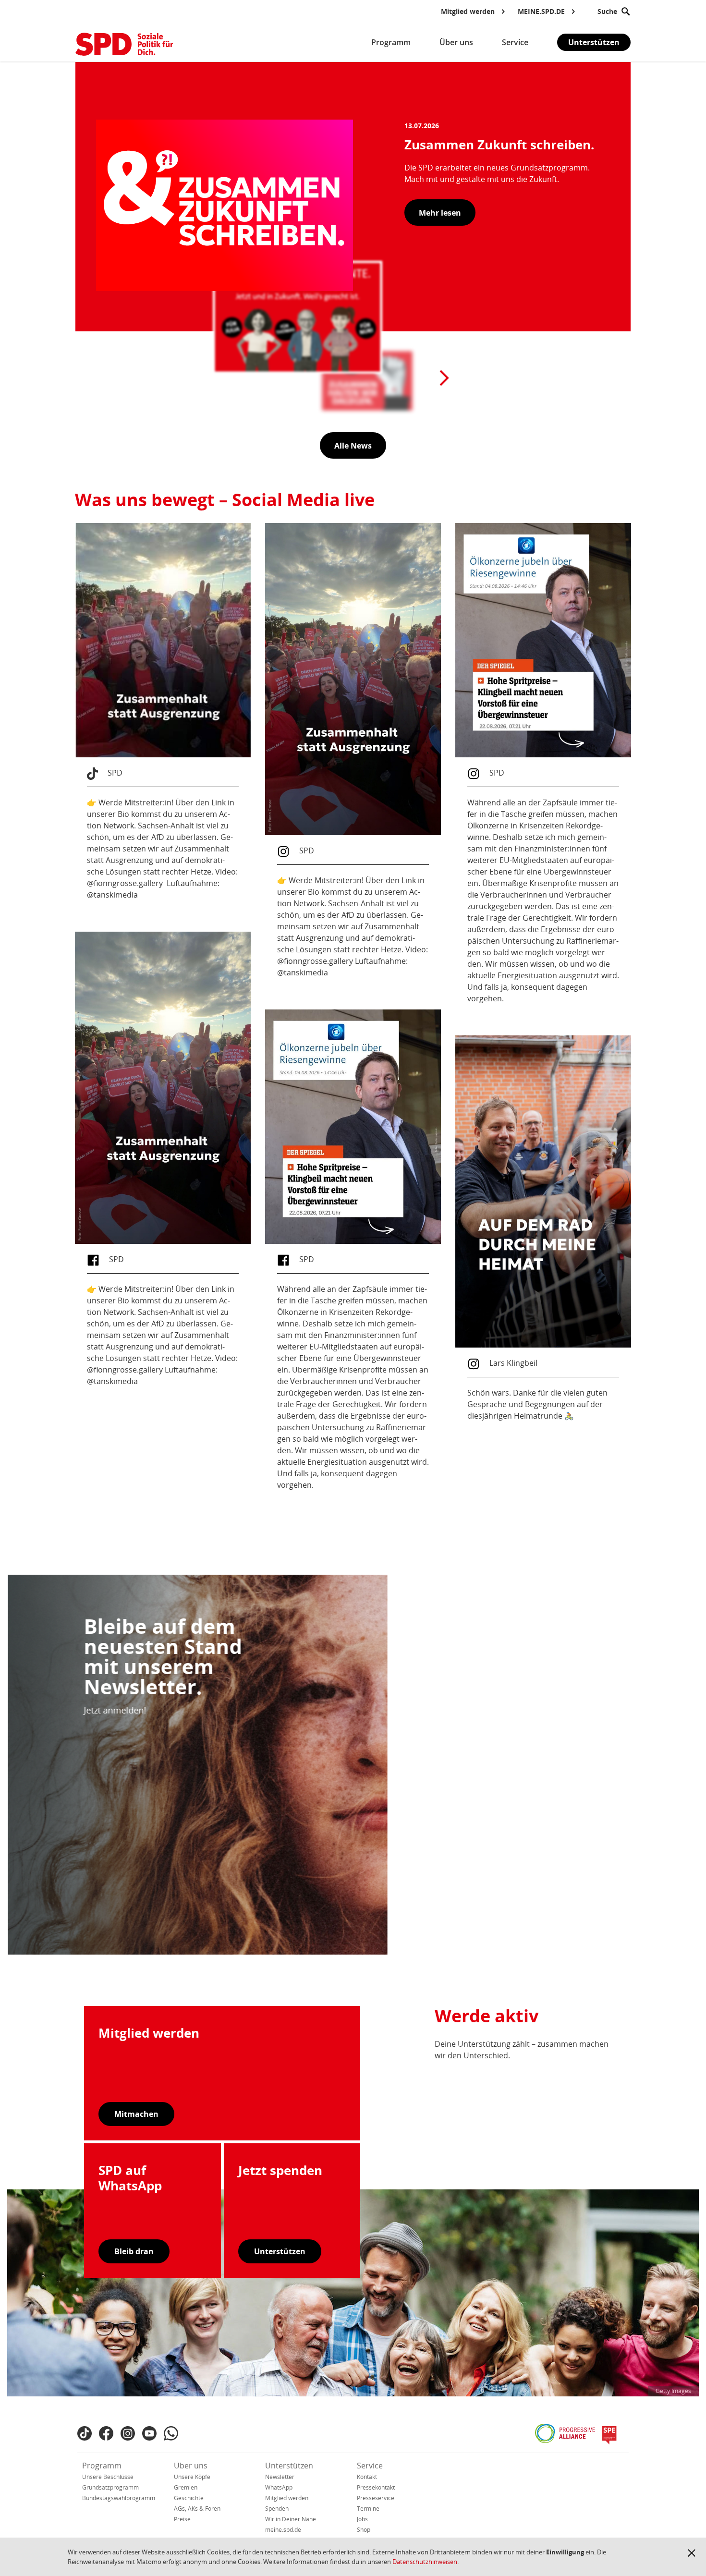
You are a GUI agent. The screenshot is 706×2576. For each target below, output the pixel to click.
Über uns (191, 2466)
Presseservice (376, 2498)
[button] (692, 2553)
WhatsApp (279, 2487)
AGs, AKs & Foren (197, 2509)
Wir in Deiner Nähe (291, 2519)
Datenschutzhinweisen (425, 2562)
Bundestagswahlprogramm (119, 2498)
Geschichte (189, 2498)
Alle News (353, 446)
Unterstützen (594, 42)
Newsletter (280, 2477)
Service (370, 2466)
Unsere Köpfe (192, 2477)
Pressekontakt (376, 2487)
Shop (364, 2530)
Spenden (277, 2509)
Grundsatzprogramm (110, 2487)
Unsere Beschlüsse (108, 2477)
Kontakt (367, 2477)
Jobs (362, 2519)
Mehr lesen (440, 213)
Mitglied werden (287, 2498)
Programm (102, 2466)
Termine (368, 2509)
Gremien (186, 2487)
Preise (182, 2519)
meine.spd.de (283, 2530)
